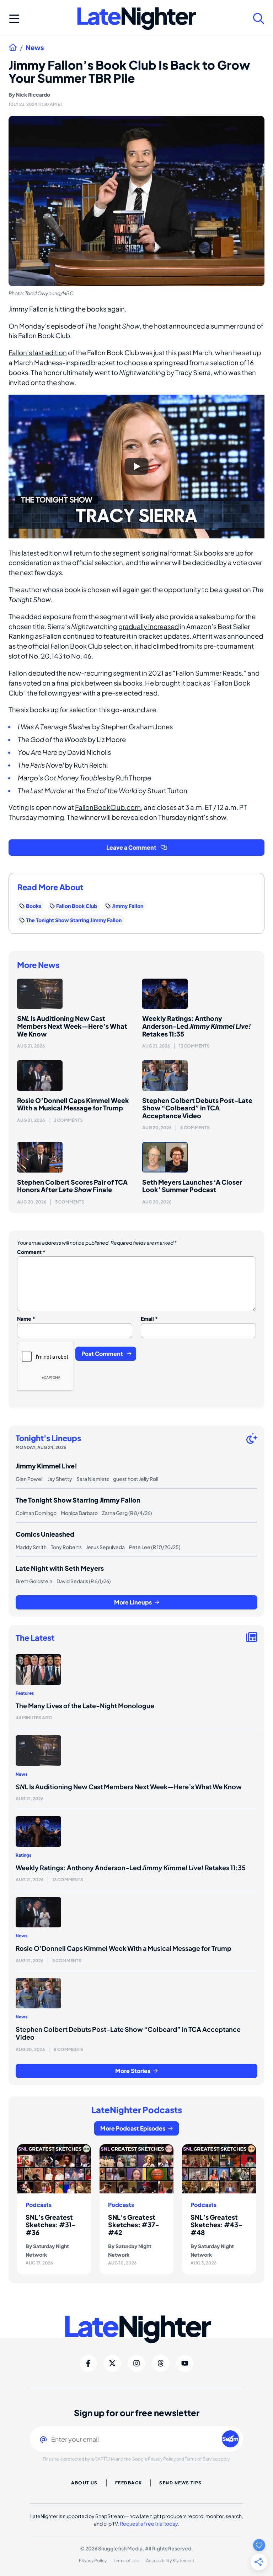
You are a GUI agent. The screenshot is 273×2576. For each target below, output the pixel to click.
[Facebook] (88, 2363)
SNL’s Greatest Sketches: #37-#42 (134, 2225)
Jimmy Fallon (28, 309)
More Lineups (133, 1602)
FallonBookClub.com (108, 807)
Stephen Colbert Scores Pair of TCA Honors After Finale (72, 1186)
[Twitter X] (112, 2363)
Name (26, 1319)
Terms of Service (201, 2459)
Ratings (23, 1855)
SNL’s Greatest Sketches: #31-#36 (51, 2225)
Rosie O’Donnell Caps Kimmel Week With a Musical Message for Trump (73, 1104)
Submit (231, 2439)
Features (25, 1693)
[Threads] (161, 2363)
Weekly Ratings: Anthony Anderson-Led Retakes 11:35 (197, 1026)
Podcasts (39, 2205)
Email (149, 1319)
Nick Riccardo (33, 94)
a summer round (231, 326)
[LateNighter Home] (137, 19)
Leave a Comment (131, 847)
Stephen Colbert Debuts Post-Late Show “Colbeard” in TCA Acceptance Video (197, 1108)
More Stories (133, 2071)
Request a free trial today (149, 2523)
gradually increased (149, 626)
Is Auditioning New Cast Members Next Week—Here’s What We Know (72, 1026)
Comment (31, 1252)
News (35, 48)
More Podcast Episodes (133, 2128)
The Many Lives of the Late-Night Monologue (85, 1706)
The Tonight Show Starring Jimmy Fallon (74, 920)
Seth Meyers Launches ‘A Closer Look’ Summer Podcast (192, 1186)
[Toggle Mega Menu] (14, 18)
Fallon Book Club (77, 906)
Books (34, 906)
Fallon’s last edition (38, 353)
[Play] (136, 466)
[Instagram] (136, 2363)
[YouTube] (185, 2363)
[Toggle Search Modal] (259, 18)
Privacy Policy (162, 2459)
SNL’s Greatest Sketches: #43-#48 (216, 2225)
